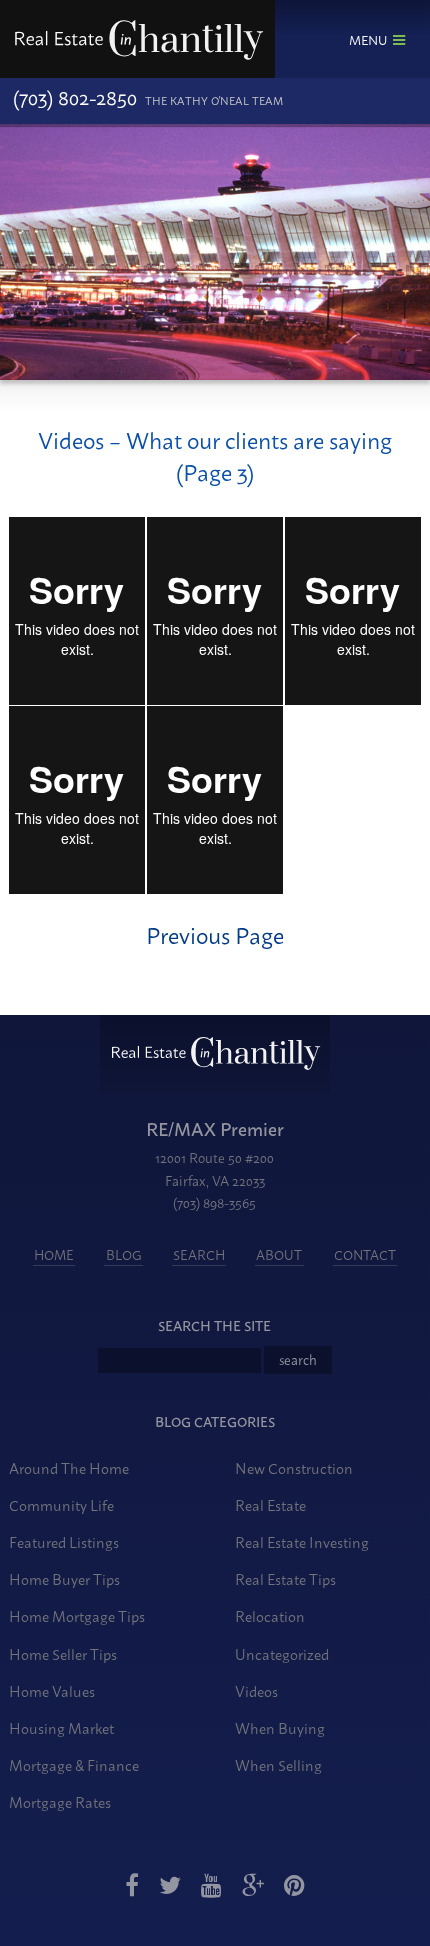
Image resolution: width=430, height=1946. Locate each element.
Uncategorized (282, 1653)
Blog (124, 1254)
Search (199, 1254)
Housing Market (61, 1727)
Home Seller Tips (63, 1653)
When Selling (278, 1764)
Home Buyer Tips (64, 1578)
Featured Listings (64, 1541)
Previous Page (215, 934)
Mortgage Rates (60, 1801)
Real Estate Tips (285, 1578)
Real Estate (270, 1504)
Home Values (52, 1690)
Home (54, 1254)
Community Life (61, 1504)
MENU (368, 39)
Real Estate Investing (302, 1541)
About (279, 1254)
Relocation (270, 1615)
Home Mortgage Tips (77, 1615)
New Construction (294, 1467)
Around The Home (69, 1467)
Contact (365, 1254)
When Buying (280, 1727)
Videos (256, 1690)
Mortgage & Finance (74, 1764)
